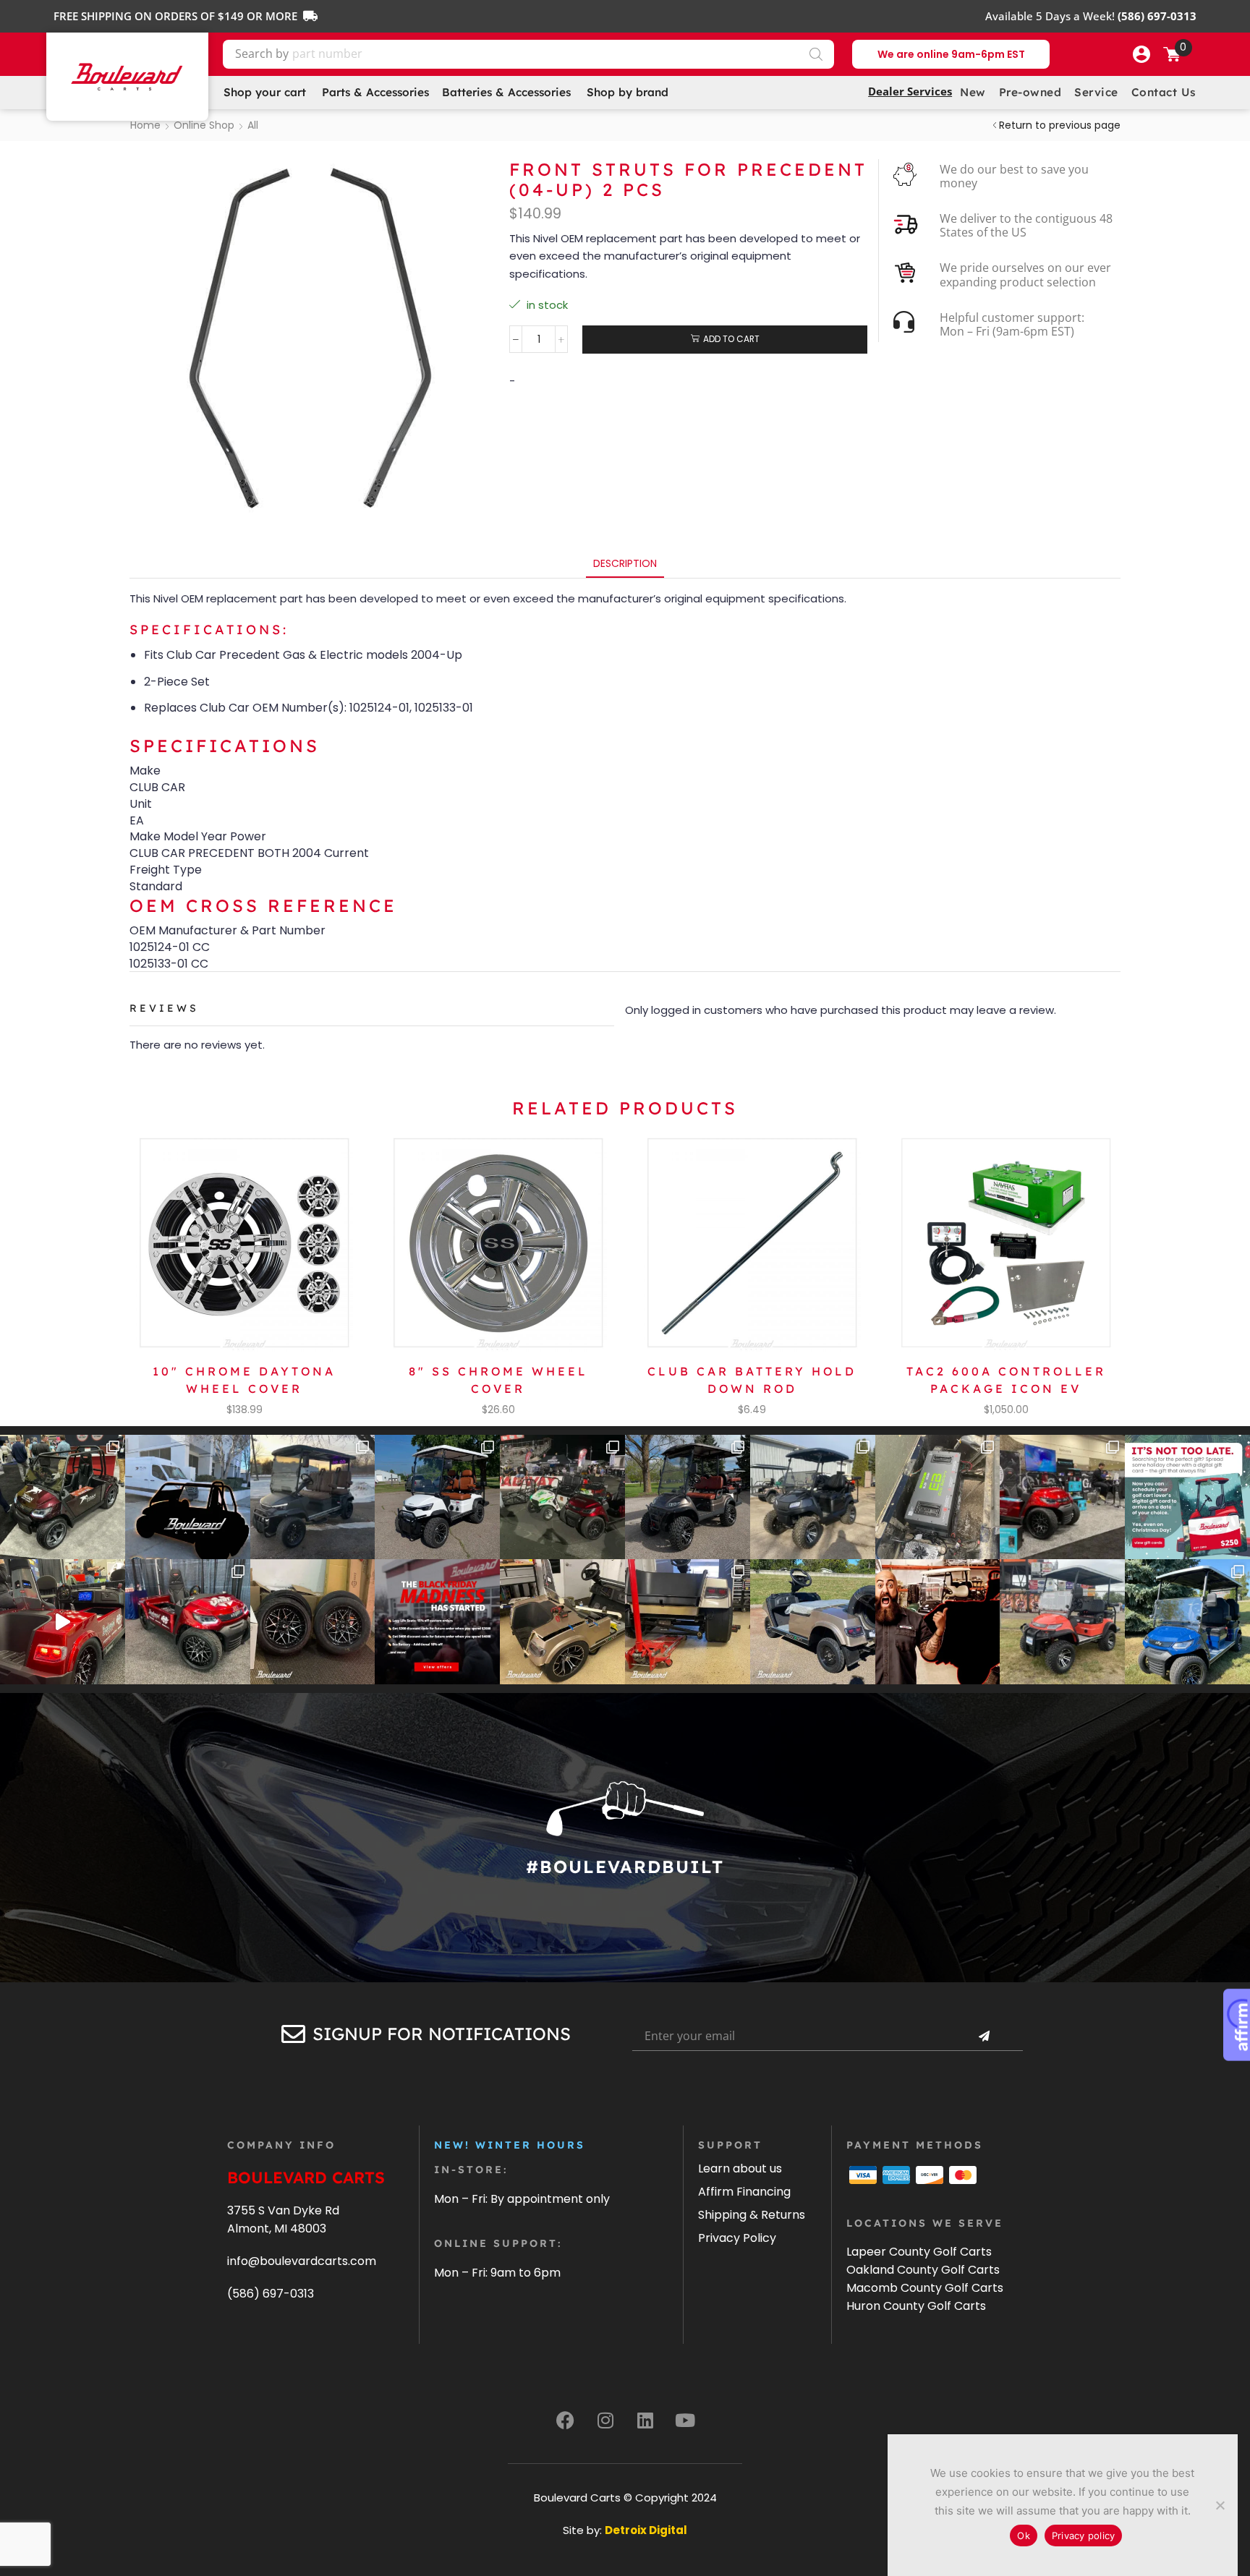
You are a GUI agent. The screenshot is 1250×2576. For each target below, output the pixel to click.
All (253, 125)
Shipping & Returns (752, 2215)
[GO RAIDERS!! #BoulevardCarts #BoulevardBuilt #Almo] (1062, 1622)
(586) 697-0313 (271, 2294)
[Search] (816, 54)
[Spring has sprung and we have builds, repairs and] (813, 1497)
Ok (1024, 2536)
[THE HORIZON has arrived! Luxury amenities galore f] (1187, 1622)
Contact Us (1164, 92)
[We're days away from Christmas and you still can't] (1187, 1497)
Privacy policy (1084, 2536)
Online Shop (204, 125)
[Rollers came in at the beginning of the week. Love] (313, 1622)
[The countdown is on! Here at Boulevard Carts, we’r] (938, 1622)
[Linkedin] (645, 2420)
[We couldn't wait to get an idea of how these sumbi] (688, 1622)
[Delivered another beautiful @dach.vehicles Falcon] (437, 1497)
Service (1096, 92)
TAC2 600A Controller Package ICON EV (1006, 1380)
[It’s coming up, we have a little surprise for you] (188, 1497)
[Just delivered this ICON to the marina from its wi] (688, 1497)
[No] (1220, 2505)
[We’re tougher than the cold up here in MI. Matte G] (313, 1497)
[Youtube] (685, 2420)
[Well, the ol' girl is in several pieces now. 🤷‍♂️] (562, 1622)
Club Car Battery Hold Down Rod (752, 1380)
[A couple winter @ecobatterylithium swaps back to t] (938, 1497)
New (973, 92)
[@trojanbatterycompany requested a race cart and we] (63, 1497)
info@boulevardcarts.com (302, 2261)
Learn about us (740, 2168)
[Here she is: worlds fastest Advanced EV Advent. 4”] (188, 1622)
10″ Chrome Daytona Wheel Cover (244, 1380)
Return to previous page (1060, 125)
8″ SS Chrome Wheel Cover (498, 1380)
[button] (1141, 54)
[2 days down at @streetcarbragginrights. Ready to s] (562, 1497)
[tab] (625, 564)
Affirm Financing (744, 2192)
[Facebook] (566, 2420)
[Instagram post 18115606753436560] (1062, 1497)
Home (145, 125)
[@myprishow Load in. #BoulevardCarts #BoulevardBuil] (63, 1622)
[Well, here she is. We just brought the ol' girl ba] (813, 1622)
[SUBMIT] (984, 2037)
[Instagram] (605, 2420)
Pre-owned (1030, 92)
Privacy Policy (737, 2238)
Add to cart (731, 339)
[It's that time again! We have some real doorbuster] (437, 1622)
